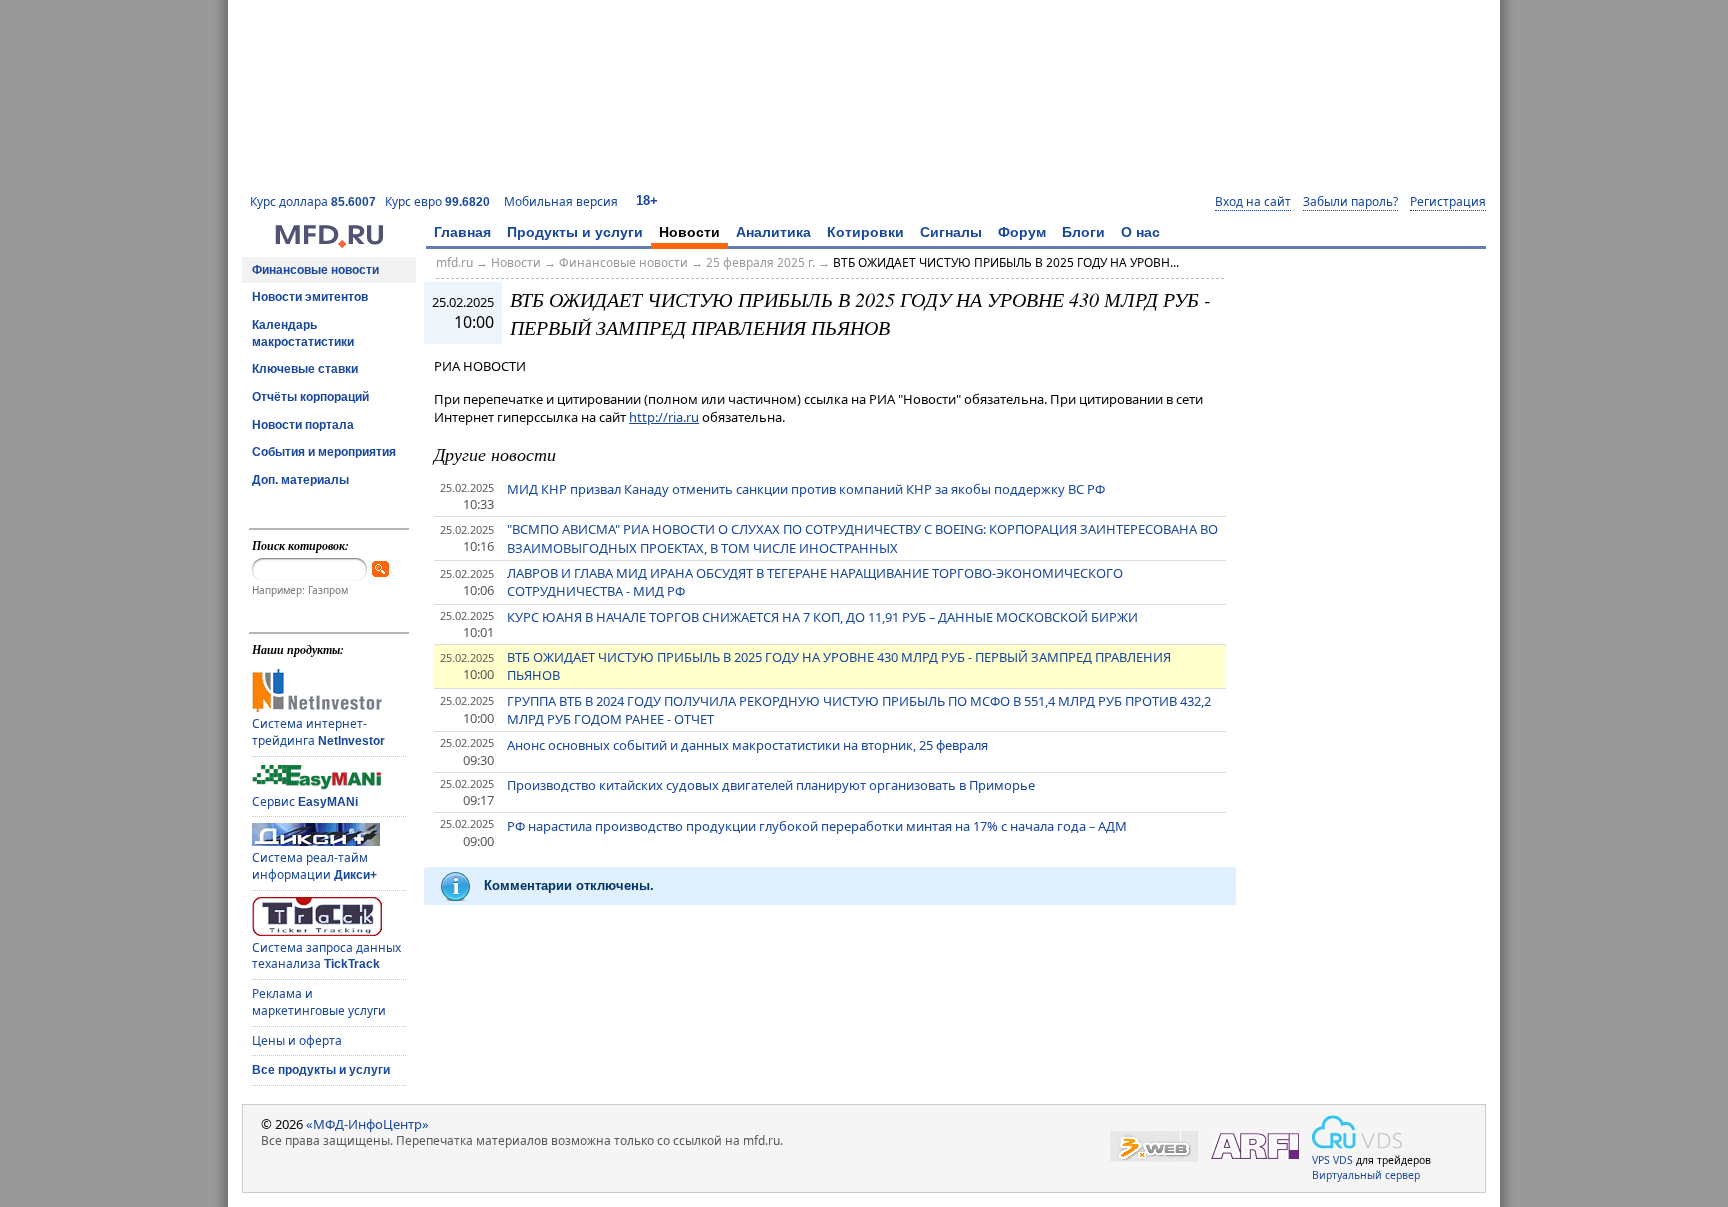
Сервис (305, 801)
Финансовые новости (315, 270)
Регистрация (1448, 202)
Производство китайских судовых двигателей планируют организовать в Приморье (771, 785)
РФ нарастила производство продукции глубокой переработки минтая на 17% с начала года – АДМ (817, 826)
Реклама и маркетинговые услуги (319, 1002)
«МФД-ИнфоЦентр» (367, 1124)
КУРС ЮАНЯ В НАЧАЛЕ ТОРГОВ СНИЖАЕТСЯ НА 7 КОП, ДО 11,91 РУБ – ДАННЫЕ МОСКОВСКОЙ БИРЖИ (822, 617)
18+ (647, 200)
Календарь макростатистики (303, 333)
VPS (1321, 1160)
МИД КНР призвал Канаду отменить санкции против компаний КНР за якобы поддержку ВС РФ (806, 489)
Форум (1022, 232)
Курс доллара (313, 201)
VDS (1343, 1160)
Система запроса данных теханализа (326, 956)
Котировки (865, 232)
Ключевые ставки (305, 369)
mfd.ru (454, 262)
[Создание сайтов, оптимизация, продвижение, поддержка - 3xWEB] (1154, 1146)
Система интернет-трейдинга (318, 732)
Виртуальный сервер (1366, 1175)
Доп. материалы (300, 480)
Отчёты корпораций (310, 397)
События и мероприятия (324, 452)
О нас (1140, 232)
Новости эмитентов (310, 297)
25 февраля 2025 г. (760, 262)
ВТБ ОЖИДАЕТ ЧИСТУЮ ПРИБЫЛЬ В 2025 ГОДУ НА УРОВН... (1006, 262)
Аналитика (773, 232)
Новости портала (303, 425)
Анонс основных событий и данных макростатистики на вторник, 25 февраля (747, 745)
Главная (462, 232)
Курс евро (437, 201)
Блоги (1083, 232)
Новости (689, 232)
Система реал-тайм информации (314, 866)
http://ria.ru (664, 417)
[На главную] (329, 243)
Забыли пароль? (1350, 202)
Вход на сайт (1253, 202)
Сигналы (951, 232)
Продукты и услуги (575, 232)
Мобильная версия (561, 201)
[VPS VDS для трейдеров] (1357, 1132)
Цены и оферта (297, 1040)
